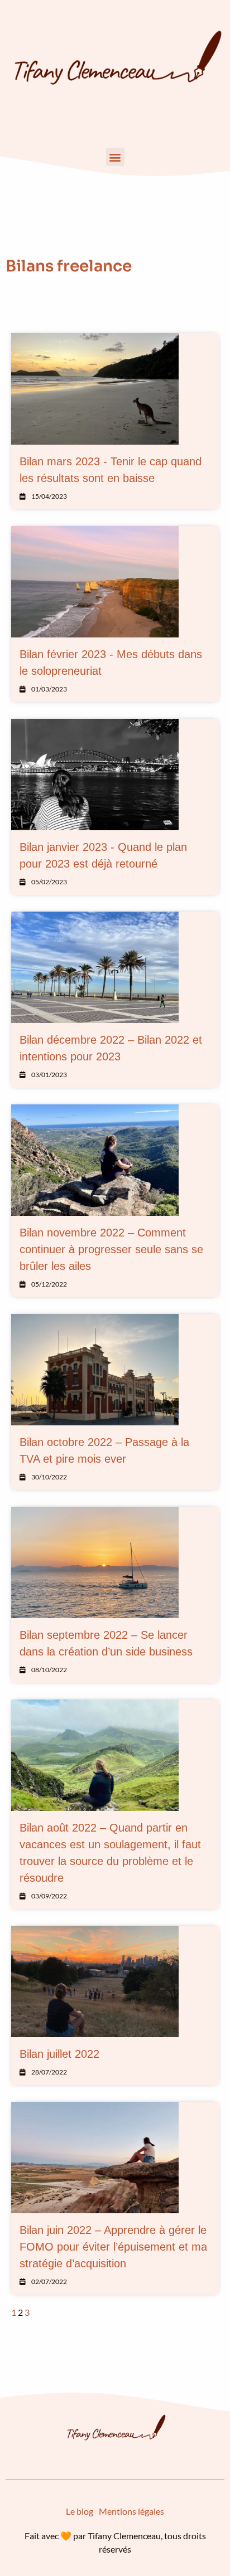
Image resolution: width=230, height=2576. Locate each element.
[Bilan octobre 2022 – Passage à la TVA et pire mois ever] (95, 1370)
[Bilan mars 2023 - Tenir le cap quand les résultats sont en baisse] (95, 389)
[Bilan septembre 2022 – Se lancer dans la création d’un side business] (95, 1562)
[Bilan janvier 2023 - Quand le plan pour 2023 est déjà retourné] (95, 775)
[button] (115, 157)
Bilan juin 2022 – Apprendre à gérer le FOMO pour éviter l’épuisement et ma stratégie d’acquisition (113, 2247)
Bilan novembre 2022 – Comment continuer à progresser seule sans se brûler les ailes (111, 1249)
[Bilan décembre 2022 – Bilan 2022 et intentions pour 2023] (95, 967)
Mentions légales (131, 2511)
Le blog (80, 2511)
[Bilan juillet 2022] (95, 1981)
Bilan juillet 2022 (59, 2054)
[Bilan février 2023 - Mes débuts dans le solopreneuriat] (95, 582)
